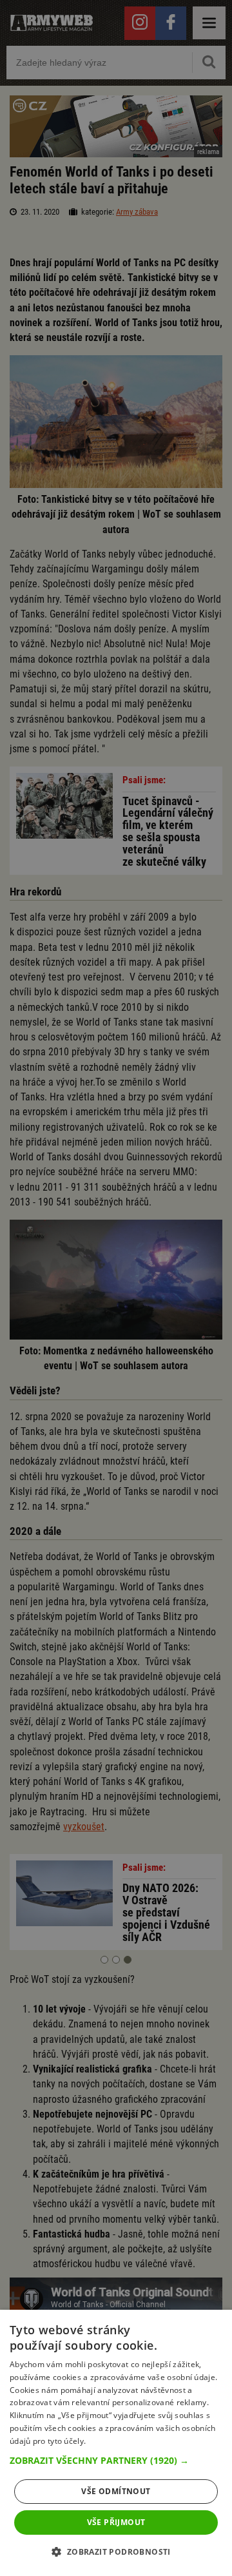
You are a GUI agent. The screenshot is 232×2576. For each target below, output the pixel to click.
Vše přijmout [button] (116, 2522)
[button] (116, 2461)
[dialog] (116, 2443)
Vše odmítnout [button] (116, 2491)
